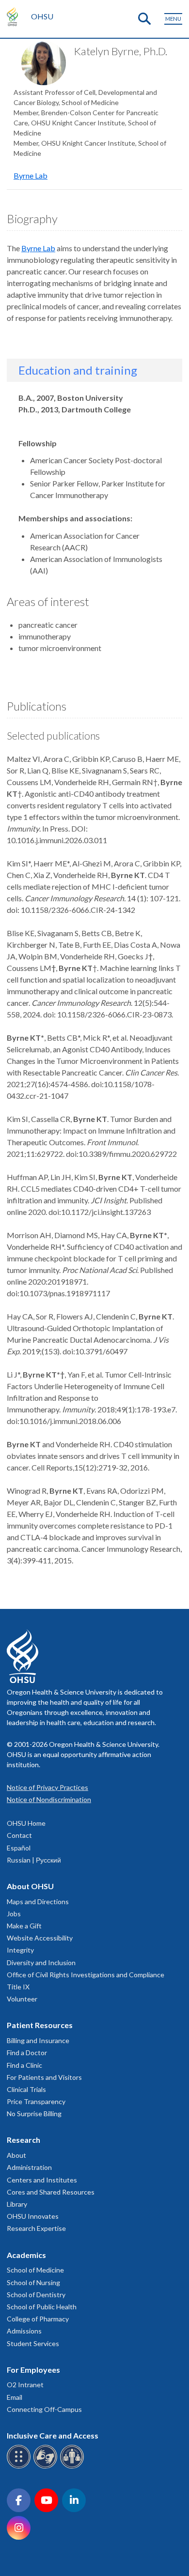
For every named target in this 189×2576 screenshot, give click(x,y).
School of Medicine (35, 2270)
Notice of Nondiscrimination (49, 1799)
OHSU (42, 16)
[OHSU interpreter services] (73, 2467)
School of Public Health (42, 2307)
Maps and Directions (38, 1902)
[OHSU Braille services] (20, 2467)
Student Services (33, 2343)
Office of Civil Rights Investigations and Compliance (86, 1975)
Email (15, 2397)
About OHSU (30, 1886)
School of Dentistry (36, 2295)
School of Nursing (33, 2282)
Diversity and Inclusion (41, 1962)
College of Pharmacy (38, 2319)
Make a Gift (24, 1926)
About (16, 2155)
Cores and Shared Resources (51, 2192)
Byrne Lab (31, 175)
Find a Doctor (27, 2053)
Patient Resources (40, 2025)
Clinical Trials (26, 2089)
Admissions (24, 2331)
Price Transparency (36, 2101)
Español (19, 1848)
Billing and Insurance (38, 2040)
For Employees (33, 2370)
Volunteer (22, 1999)
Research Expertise (36, 2228)
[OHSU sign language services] (47, 2467)
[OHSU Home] (15, 16)
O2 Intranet (25, 2385)
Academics (26, 2255)
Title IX (18, 1987)
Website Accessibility (40, 1938)
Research (24, 2140)
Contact (19, 1835)
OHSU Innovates (33, 2216)
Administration (29, 2167)
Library (17, 2204)
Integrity (20, 1950)
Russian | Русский (34, 1860)
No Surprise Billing (34, 2114)
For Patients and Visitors (44, 2077)
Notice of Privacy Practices (47, 1787)
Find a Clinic (24, 2065)
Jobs (14, 1914)
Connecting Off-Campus (44, 2409)
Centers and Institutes (42, 2180)
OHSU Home (26, 1823)
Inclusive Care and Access (53, 2435)
